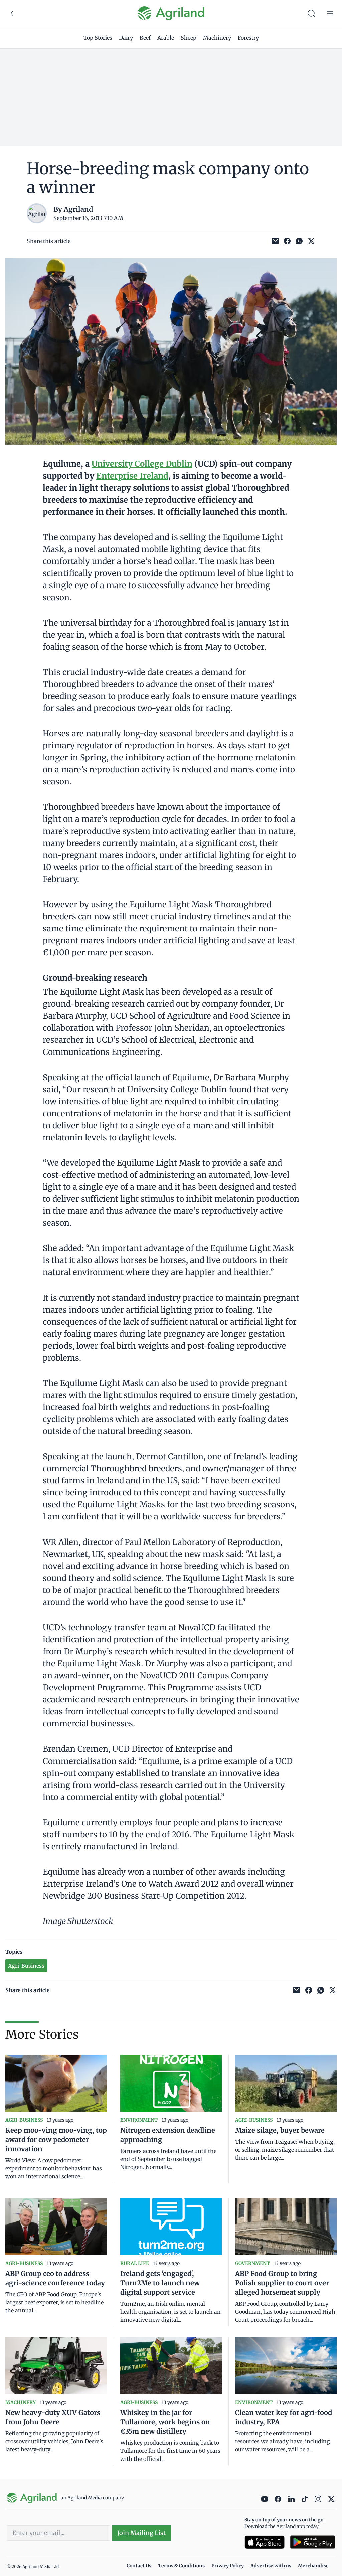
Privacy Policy (228, 2566)
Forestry (248, 38)
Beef (145, 38)
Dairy (126, 38)
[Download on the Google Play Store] (313, 2542)
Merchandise (313, 2566)
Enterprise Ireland (132, 476)
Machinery (217, 38)
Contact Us (139, 2566)
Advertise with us (271, 2566)
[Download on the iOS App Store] (265, 2542)
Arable (166, 38)
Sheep (189, 38)
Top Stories (98, 38)
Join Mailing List (141, 2533)
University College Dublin (142, 464)
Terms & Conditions (181, 2566)
